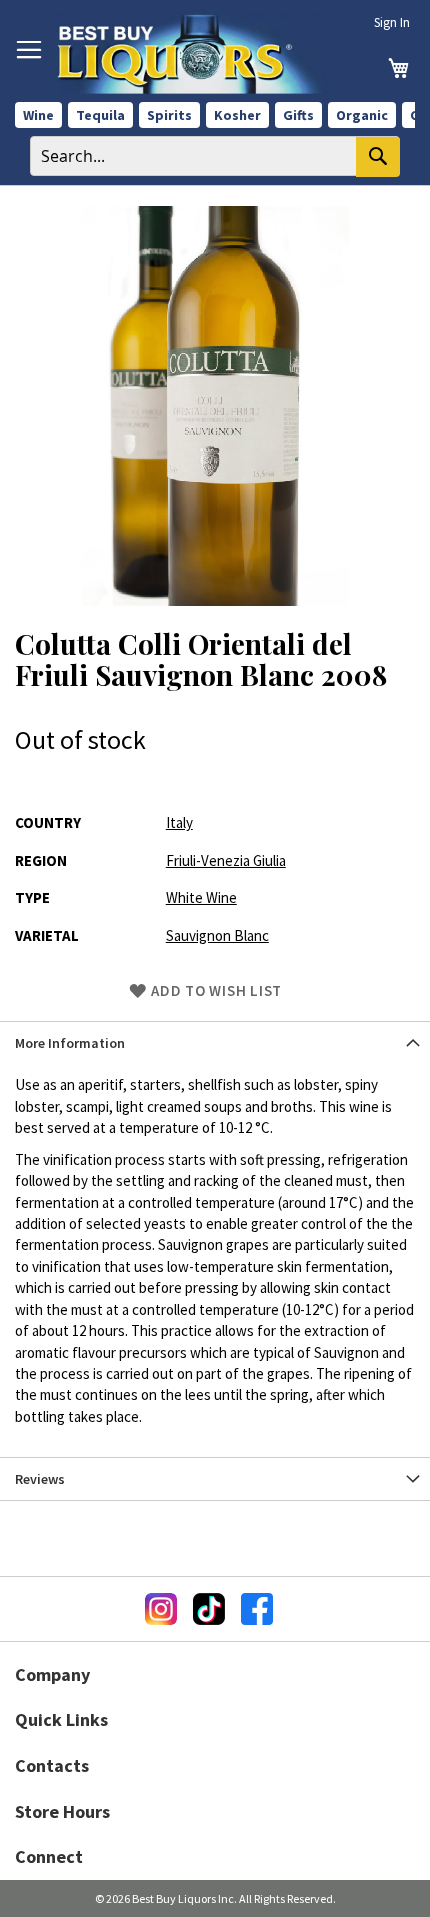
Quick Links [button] (61, 1719)
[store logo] (196, 54)
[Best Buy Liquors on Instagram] (161, 1609)
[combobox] (215, 156)
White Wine (201, 897)
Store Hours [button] (62, 1811)
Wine (38, 115)
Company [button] (52, 1674)
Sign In (392, 22)
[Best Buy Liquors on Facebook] (257, 1609)
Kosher (237, 115)
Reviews (40, 1479)
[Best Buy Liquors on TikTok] (209, 1609)
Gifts (298, 115)
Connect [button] (49, 1856)
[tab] (215, 1042)
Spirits (169, 115)
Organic (362, 115)
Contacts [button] (52, 1765)
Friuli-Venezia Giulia (226, 860)
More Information (70, 1043)
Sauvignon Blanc (217, 935)
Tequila (100, 115)
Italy (179, 822)
